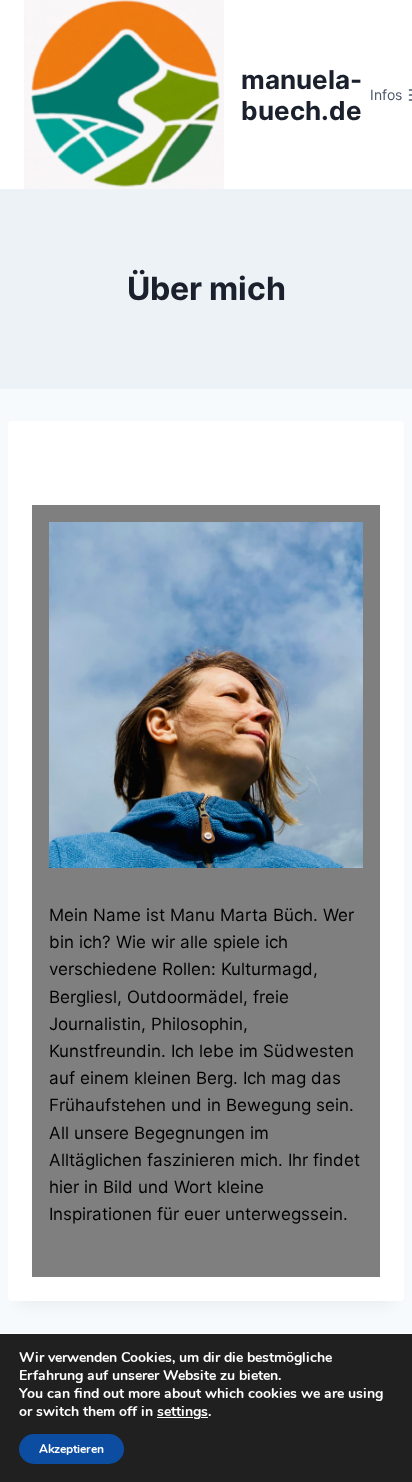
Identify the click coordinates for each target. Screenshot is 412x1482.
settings (182, 1412)
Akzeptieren (71, 1449)
